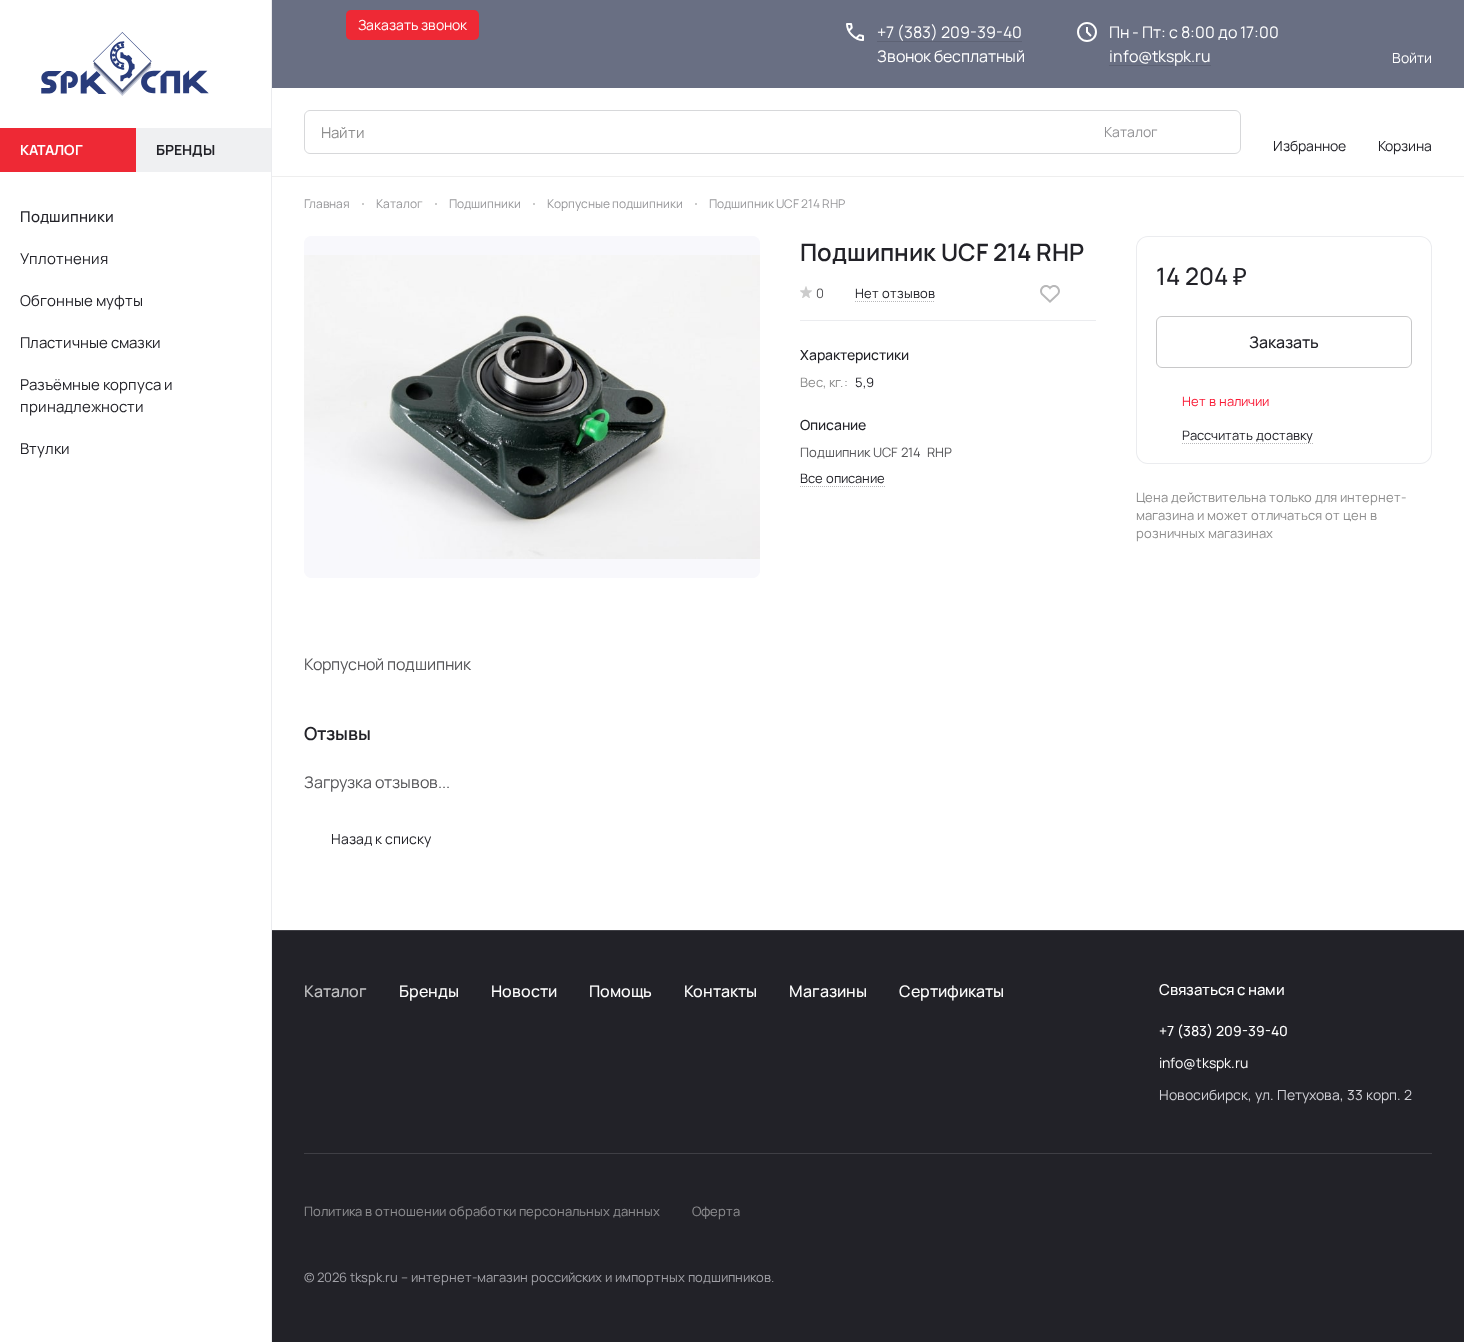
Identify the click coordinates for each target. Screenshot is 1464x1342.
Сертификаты (951, 991)
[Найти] (1215, 132)
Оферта (716, 1211)
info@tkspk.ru (1160, 56)
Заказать (1284, 342)
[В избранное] (1050, 294)
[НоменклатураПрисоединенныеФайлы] (532, 407)
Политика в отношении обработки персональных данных (482, 1211)
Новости (524, 991)
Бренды (429, 991)
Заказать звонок (412, 24)
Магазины (828, 991)
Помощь (620, 991)
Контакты (720, 991)
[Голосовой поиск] (1179, 132)
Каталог (335, 991)
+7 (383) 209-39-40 (949, 32)
